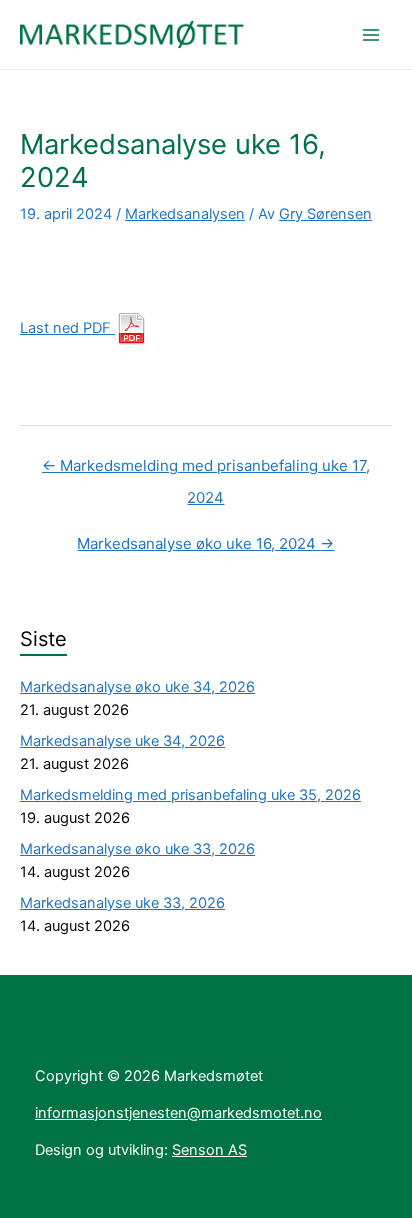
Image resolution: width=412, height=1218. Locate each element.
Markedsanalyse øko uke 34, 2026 (137, 687)
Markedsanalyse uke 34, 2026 (122, 741)
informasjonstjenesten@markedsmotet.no (178, 1113)
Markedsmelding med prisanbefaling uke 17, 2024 (206, 470)
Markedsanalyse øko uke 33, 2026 (137, 849)
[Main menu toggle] (371, 35)
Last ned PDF (67, 328)
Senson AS (209, 1150)
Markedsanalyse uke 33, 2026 (122, 903)
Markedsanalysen (185, 214)
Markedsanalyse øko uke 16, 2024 (205, 543)
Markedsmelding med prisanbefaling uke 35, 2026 (190, 795)
